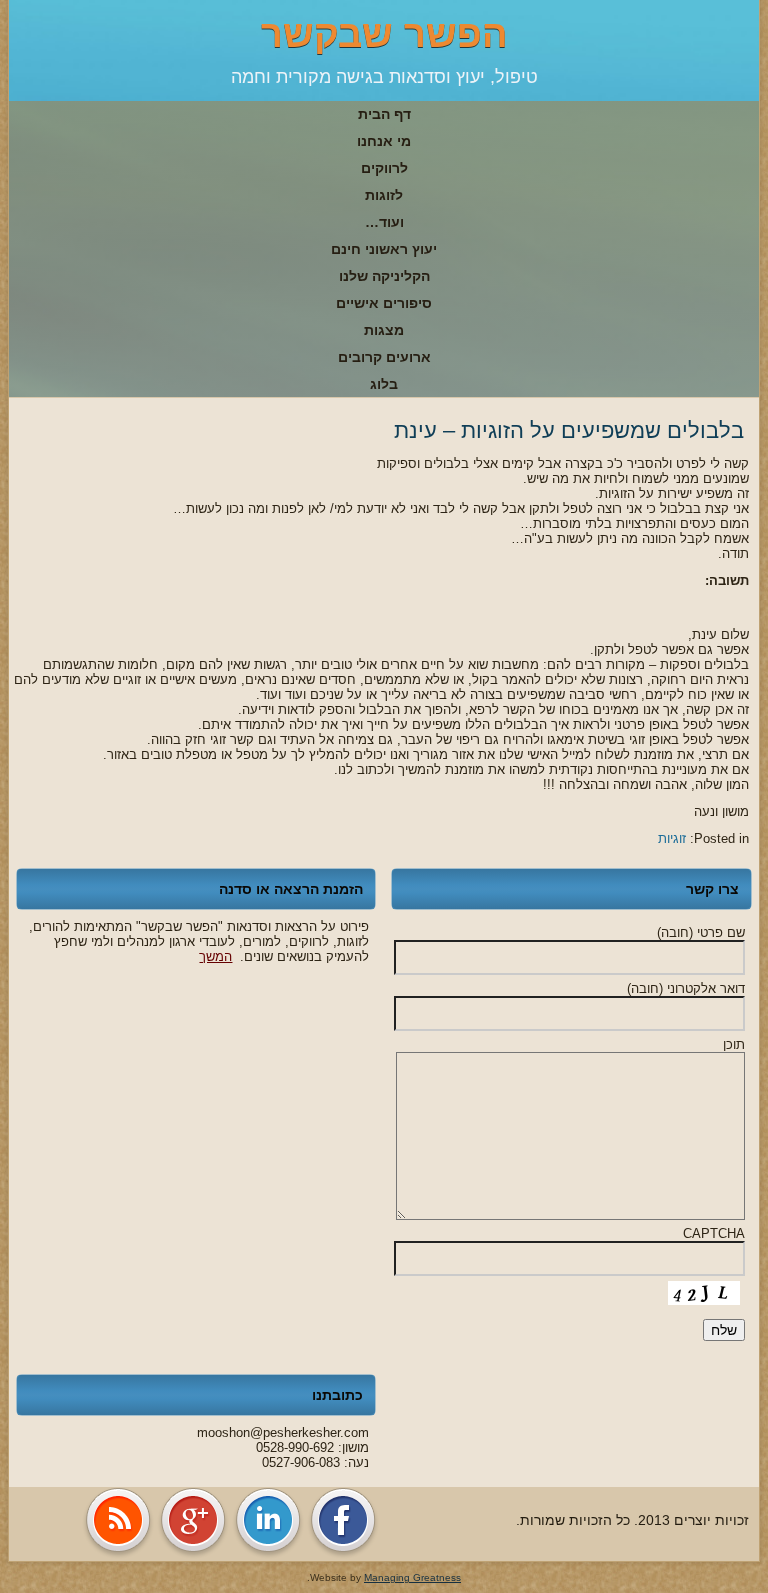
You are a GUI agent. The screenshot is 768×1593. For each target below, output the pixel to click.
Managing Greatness (412, 1577)
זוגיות (672, 838)
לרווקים (384, 168)
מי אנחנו (384, 141)
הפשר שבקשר (384, 34)
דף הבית (384, 114)
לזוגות (384, 195)
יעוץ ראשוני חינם (384, 249)
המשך (215, 956)
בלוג (384, 384)
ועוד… (384, 222)
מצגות (384, 330)
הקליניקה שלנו (384, 276)
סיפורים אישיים (384, 303)
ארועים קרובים (384, 357)
